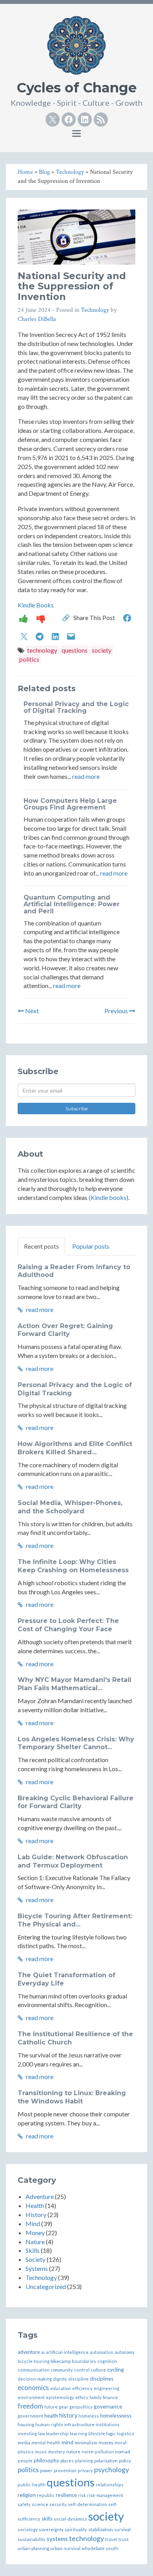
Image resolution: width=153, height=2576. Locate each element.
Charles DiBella (37, 319)
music (41, 2452)
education (61, 2388)
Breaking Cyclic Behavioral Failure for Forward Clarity (76, 1802)
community (62, 2370)
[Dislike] (41, 618)
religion (27, 2495)
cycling (116, 2369)
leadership (57, 2433)
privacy (85, 2470)
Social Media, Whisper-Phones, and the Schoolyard (70, 1507)
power (46, 2470)
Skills (33, 2250)
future (51, 2407)
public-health (32, 2485)
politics (29, 659)
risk (82, 2495)
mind (67, 2442)
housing (26, 2424)
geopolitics (81, 2407)
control (82, 2370)
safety (24, 2504)
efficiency (82, 2388)
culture (98, 2370)
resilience (66, 2495)
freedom (30, 2406)
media (24, 2443)
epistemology (60, 2397)
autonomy (125, 2352)
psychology (112, 2470)
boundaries (84, 2361)
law (41, 2433)
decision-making (35, 2379)
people (25, 2461)
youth (112, 2548)
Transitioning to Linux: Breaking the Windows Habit (72, 2097)
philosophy (46, 2460)
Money (35, 2233)
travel (111, 2539)
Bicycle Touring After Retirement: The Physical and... (75, 1920)
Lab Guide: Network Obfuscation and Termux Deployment (73, 1861)
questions (75, 650)
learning (78, 2433)
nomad (123, 2452)
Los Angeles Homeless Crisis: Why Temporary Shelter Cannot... (76, 1743)
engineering (107, 2388)
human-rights (49, 2424)
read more (86, 776)
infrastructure (79, 2424)
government (30, 2416)
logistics (126, 2433)
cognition (107, 2361)
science (40, 2504)
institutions (108, 2424)
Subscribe (76, 1109)
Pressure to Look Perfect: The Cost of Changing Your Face (68, 1625)
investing (27, 2433)
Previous (117, 1011)
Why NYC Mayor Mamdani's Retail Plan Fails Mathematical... (75, 1684)
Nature (35, 2242)
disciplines (102, 2379)
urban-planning (33, 2548)
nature (73, 2452)
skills (47, 2519)
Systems (37, 2268)
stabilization (101, 2529)
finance (110, 2397)
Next (31, 1011)
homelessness (116, 2416)
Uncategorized (46, 2286)
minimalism (86, 2443)
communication (34, 2370)
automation (102, 2352)
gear (64, 2407)
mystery (57, 2452)
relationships (110, 2485)
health (51, 2416)
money (106, 2443)
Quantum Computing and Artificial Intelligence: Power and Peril (72, 904)
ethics (82, 2397)
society (102, 650)
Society (36, 2259)
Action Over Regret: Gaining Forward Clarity (65, 1330)
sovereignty (51, 2529)
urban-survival (65, 2548)
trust (124, 2539)
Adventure (40, 2196)
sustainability (32, 2539)
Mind (33, 2224)
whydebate (93, 2548)
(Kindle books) (108, 1197)
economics (33, 2387)
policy (125, 2460)
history (68, 2415)
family (96, 2397)
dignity (60, 2379)
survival (122, 2529)
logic (111, 2433)
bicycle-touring (34, 2361)
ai (43, 2352)
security (58, 2504)
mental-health (46, 2443)
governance (108, 2406)
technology (42, 650)
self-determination (87, 2504)
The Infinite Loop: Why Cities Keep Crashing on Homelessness (73, 1566)
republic (46, 2495)
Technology (95, 310)
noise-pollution (98, 2452)
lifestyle (97, 2433)
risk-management (105, 2495)
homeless (89, 2416)
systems (57, 2539)
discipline (78, 2379)
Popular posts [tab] (91, 1246)
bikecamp (61, 2361)
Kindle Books (36, 605)
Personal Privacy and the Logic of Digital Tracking (76, 707)
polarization (106, 2461)
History (36, 2214)
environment (31, 2397)
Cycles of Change (77, 88)
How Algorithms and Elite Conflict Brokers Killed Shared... (75, 1448)
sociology (28, 2529)
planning (84, 2461)
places (67, 2461)
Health (35, 2205)
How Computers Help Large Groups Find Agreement (70, 804)
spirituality (76, 2529)
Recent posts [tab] (41, 1246)
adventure (29, 2352)
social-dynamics (70, 2519)
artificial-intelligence (67, 2352)
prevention (65, 2470)
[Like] (24, 618)
